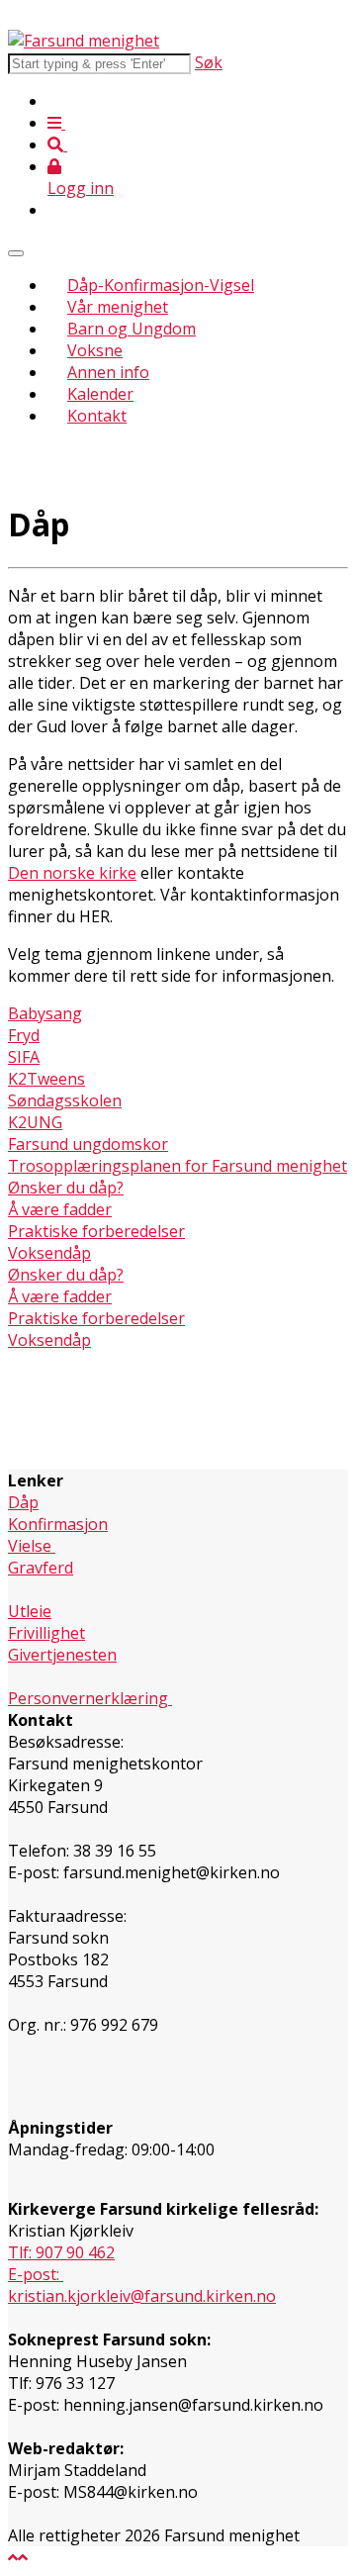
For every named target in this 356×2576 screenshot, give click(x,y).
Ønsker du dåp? (66, 1188)
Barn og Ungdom (132, 329)
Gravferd (41, 1568)
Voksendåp (49, 1253)
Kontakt (97, 416)
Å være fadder (60, 1209)
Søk (209, 62)
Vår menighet (118, 307)
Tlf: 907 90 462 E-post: (61, 2263)
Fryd (24, 1035)
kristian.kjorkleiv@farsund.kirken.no (142, 2296)
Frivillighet (46, 1633)
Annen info (108, 372)
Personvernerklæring (90, 1698)
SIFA (24, 1057)
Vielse (32, 1546)
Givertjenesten (62, 1655)
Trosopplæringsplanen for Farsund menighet (178, 1166)
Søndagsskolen (65, 1100)
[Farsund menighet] (84, 41)
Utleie (30, 1611)
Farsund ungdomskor (88, 1144)
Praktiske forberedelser (96, 1231)
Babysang (45, 1013)
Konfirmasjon (58, 1524)
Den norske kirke (72, 873)
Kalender (100, 394)
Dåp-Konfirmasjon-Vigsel (161, 285)
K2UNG (35, 1122)
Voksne (95, 350)
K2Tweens (46, 1079)
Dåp (23, 1502)
